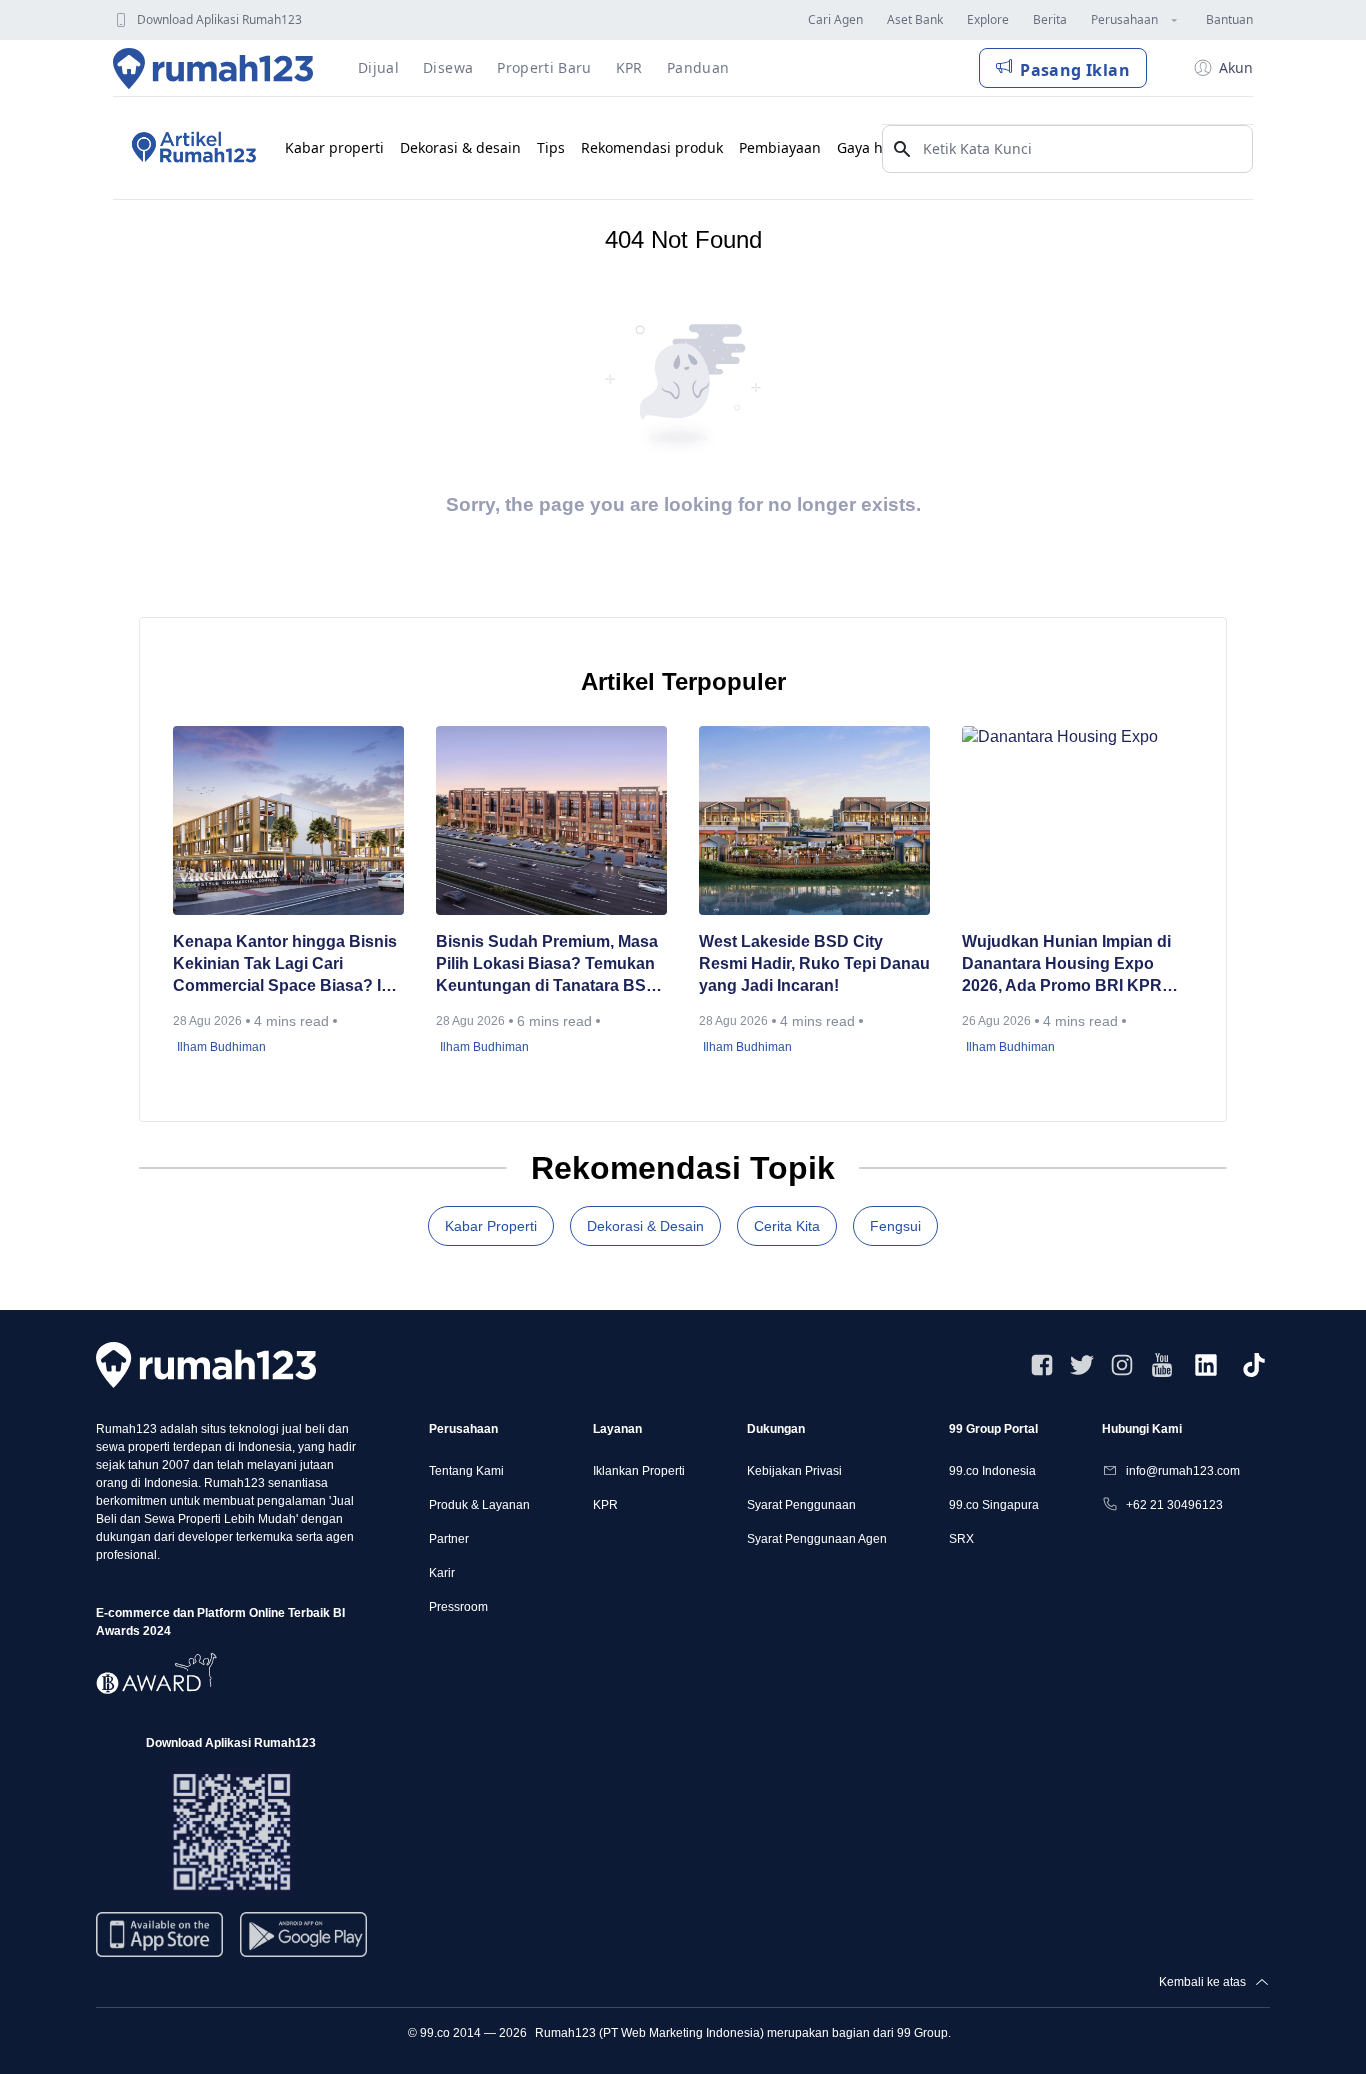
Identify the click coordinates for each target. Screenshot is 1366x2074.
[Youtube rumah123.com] (1162, 1365)
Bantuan (1229, 19)
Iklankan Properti (639, 1471)
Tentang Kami (466, 1471)
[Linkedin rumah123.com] (1206, 1365)
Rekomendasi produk (652, 147)
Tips (551, 147)
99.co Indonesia (992, 1471)
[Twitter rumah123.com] (1082, 1365)
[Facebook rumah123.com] (1042, 1365)
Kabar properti (334, 147)
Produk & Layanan (479, 1505)
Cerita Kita (787, 1226)
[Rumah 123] (213, 68)
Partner (449, 1539)
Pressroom (458, 1607)
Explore (988, 19)
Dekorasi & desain (460, 147)
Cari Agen (835, 19)
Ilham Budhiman (221, 1047)
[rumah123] (206, 1364)
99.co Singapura (994, 1505)
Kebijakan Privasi (794, 1471)
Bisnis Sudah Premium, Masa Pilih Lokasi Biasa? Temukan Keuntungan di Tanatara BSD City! (547, 965)
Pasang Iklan (1075, 70)
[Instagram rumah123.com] (1122, 1365)
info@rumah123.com (1183, 1471)
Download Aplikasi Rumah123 (219, 19)
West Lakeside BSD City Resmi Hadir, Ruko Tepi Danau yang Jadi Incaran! (814, 963)
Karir (442, 1573)
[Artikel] (191, 148)
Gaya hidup (875, 147)
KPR (605, 1505)
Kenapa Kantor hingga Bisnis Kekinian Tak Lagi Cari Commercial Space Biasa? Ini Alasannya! (285, 965)
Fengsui (895, 1226)
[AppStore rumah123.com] (159, 1934)
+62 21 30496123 (1174, 1505)
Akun (1236, 67)
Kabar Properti (491, 1226)
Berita (1050, 19)
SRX (961, 1539)
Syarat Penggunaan (801, 1505)
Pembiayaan (780, 147)
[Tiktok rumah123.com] (1254, 1365)
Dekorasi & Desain (645, 1226)
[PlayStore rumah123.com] (303, 1942)
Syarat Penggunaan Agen (817, 1539)
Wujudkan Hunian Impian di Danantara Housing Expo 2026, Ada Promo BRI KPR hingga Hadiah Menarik (1066, 965)
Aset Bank (915, 19)
